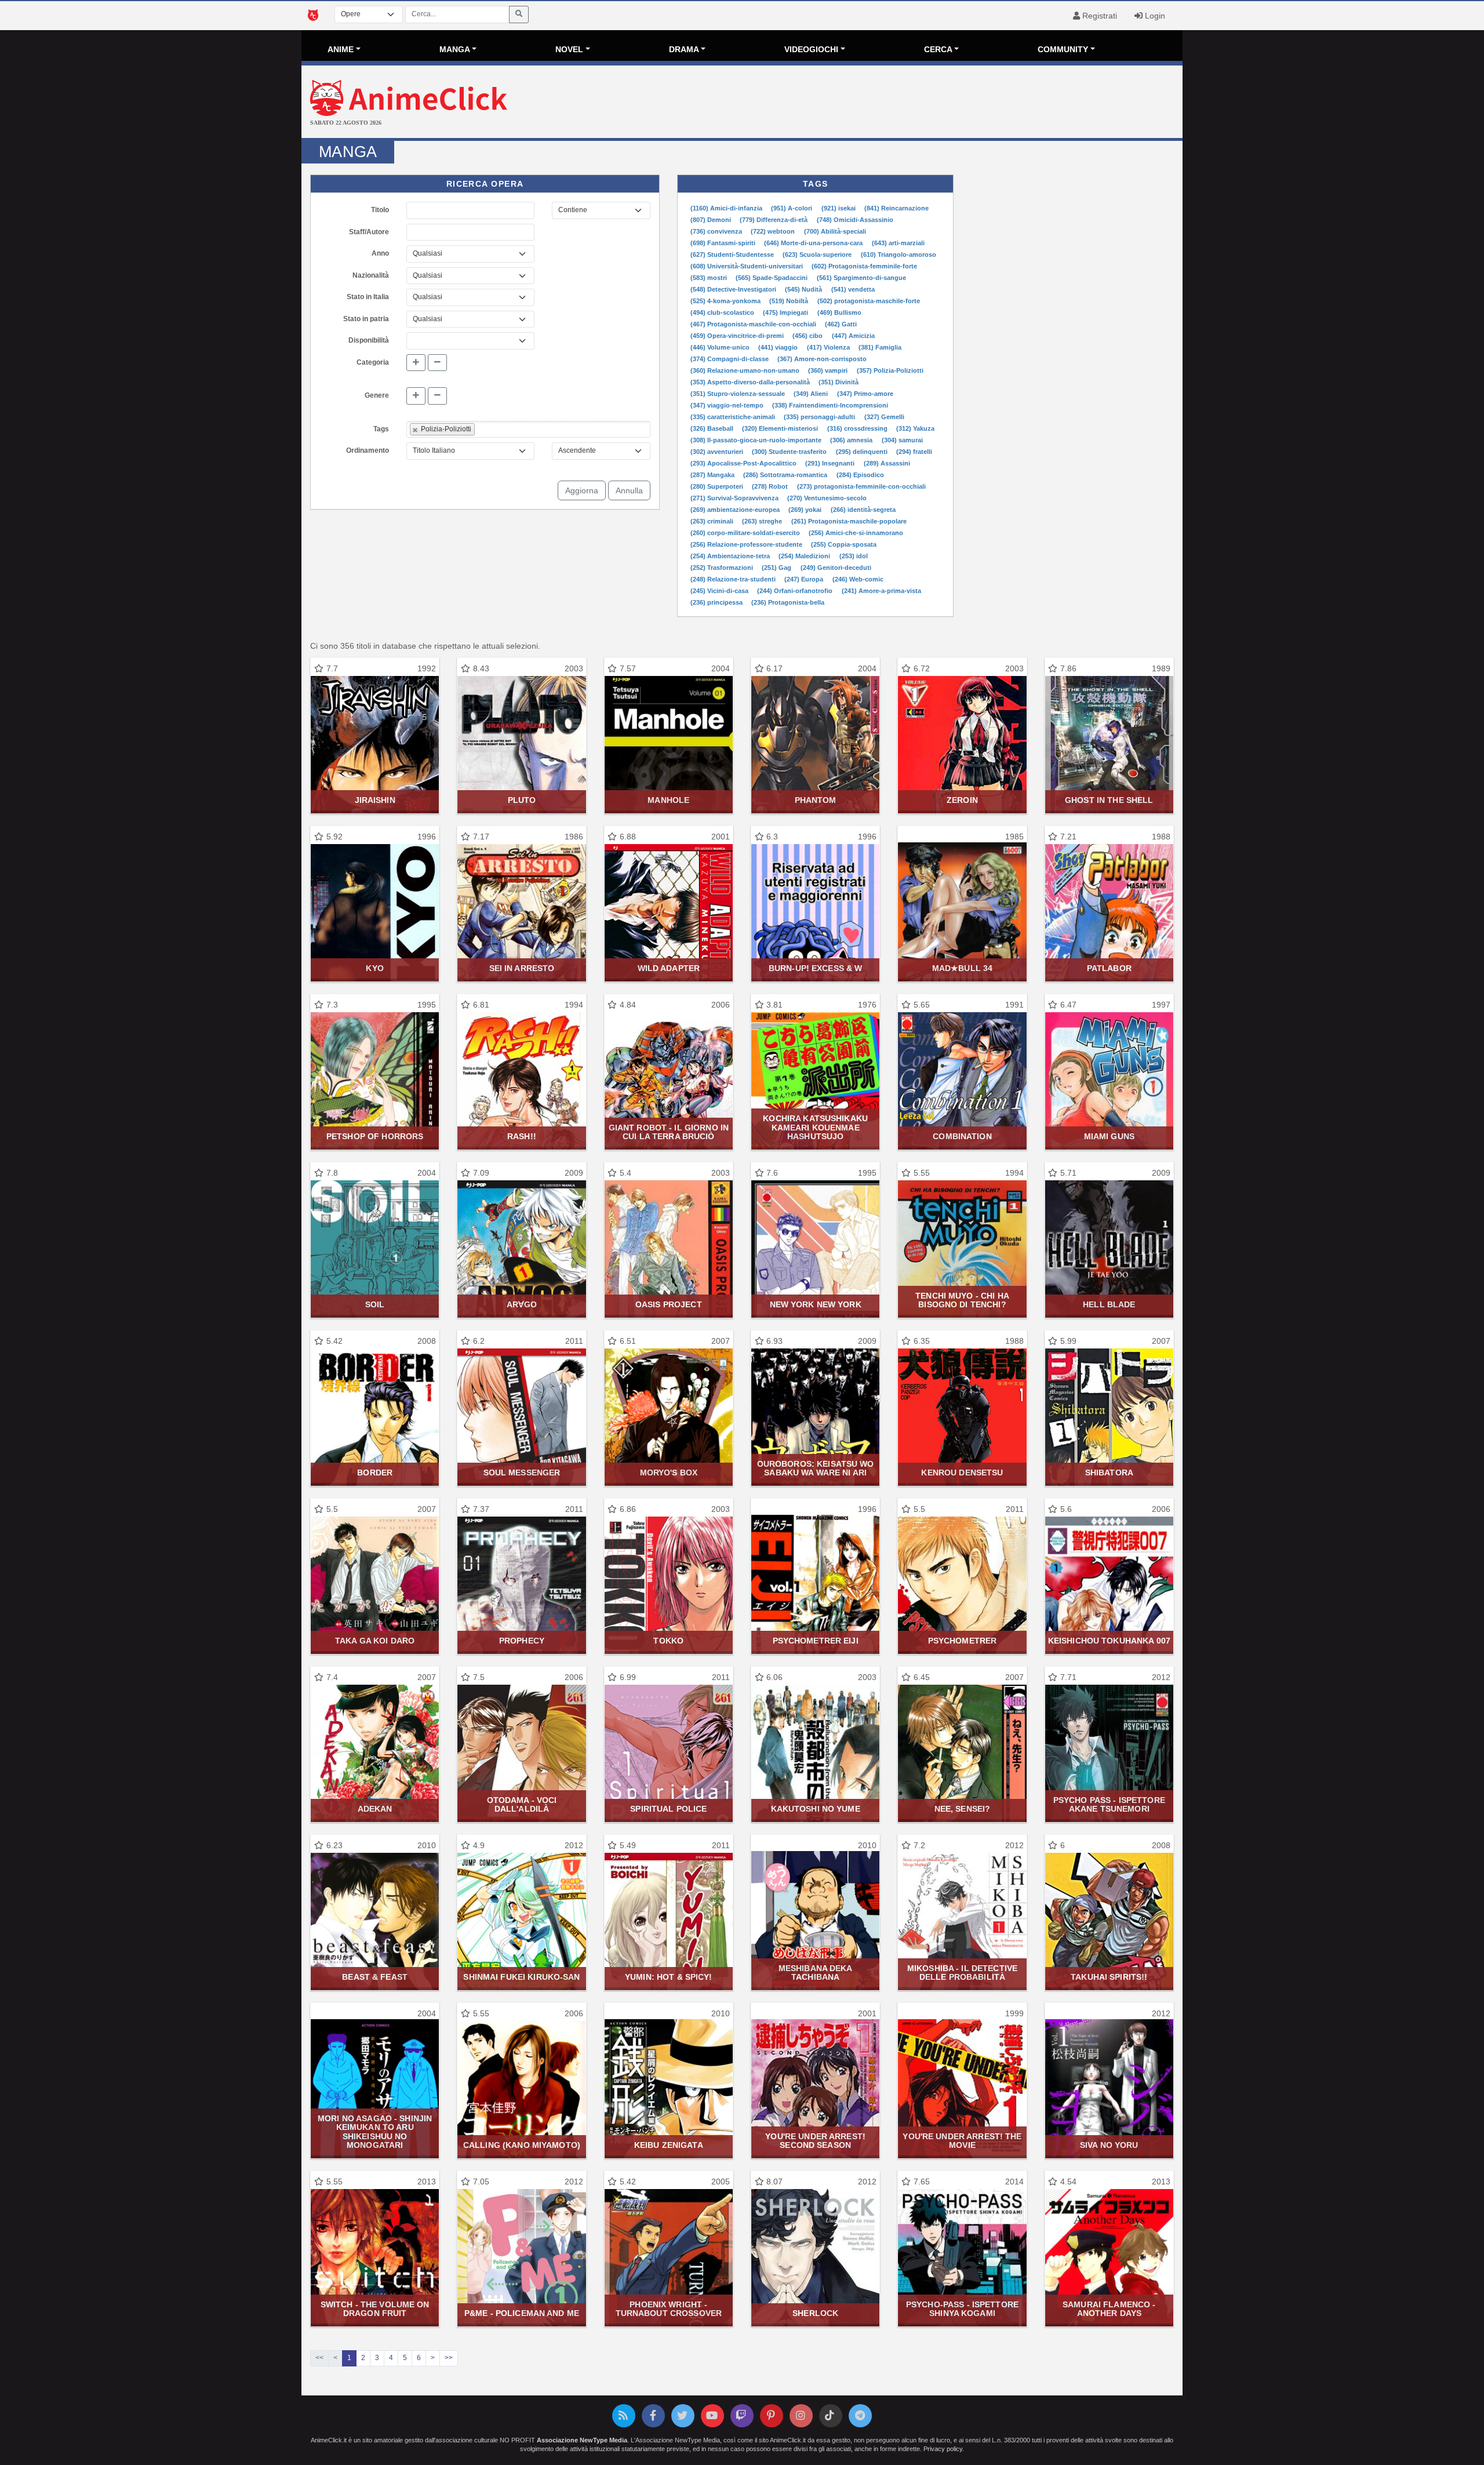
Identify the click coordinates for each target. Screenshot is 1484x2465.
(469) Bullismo (839, 312)
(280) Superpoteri (718, 486)
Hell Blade (1109, 1304)
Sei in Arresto (522, 968)
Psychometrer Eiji (816, 1641)
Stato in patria (366, 319)
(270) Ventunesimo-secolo (827, 498)
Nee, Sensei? (963, 1809)
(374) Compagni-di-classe (730, 359)
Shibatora (1109, 1473)
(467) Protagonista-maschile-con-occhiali (754, 324)
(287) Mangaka (713, 475)
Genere (377, 395)
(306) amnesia (852, 440)
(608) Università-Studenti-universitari (748, 266)
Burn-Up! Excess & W (816, 968)
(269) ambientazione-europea (736, 510)
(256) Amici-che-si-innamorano (856, 533)
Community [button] (1063, 49)
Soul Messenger (522, 1473)
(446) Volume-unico (721, 347)
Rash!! (522, 1136)
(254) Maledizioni (805, 556)
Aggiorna (582, 490)
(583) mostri (710, 278)
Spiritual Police (668, 1809)
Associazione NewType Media (582, 2440)
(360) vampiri (829, 370)
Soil (375, 1304)
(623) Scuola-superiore (818, 255)
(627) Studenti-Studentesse (733, 255)
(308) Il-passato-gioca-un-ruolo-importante (757, 440)
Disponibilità (369, 340)
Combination (962, 1136)
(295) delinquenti (863, 452)
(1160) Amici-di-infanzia (727, 208)
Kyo (374, 968)
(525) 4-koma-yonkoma (726, 301)
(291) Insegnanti (831, 463)
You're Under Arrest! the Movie (962, 2141)
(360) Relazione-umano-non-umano (746, 370)
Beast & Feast (375, 1977)
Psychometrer (963, 1641)
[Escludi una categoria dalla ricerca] (437, 363)
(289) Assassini (887, 463)
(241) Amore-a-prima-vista (881, 591)
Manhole (668, 800)
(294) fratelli (914, 452)
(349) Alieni (812, 394)
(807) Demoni (712, 220)
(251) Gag (777, 568)
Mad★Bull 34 (962, 968)
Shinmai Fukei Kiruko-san (521, 1977)
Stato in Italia (368, 297)
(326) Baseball (713, 428)
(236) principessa (717, 602)
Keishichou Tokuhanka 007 (1109, 1641)
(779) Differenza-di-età (774, 220)
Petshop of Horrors (375, 1136)
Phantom (816, 800)
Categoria (373, 362)
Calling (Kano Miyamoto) (522, 2145)
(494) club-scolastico (723, 312)
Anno (380, 253)
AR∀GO (522, 1304)
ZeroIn (962, 800)
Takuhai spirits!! (1109, 1977)
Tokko (668, 1641)
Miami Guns (1109, 1136)
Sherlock (815, 2313)
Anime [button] (341, 49)
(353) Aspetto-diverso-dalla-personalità (751, 382)
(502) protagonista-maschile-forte (869, 301)
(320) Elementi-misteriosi (781, 428)
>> (449, 2358)
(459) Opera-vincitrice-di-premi (738, 336)
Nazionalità (371, 275)
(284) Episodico (860, 475)
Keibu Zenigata (669, 2145)
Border (375, 1473)
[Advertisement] (889, 103)
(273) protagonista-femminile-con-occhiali (861, 486)
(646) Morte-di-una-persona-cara (814, 243)
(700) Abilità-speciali (835, 231)
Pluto (522, 800)
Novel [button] (569, 49)
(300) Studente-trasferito (790, 452)
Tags (381, 429)
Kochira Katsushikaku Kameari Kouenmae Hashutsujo (815, 1127)
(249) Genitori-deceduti (836, 568)
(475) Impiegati (786, 312)
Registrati (1099, 16)
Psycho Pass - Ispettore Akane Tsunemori (1109, 1804)
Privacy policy (943, 2449)
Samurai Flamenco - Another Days (1109, 2309)
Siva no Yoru (1109, 2145)
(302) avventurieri (718, 452)
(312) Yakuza (915, 428)
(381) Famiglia (880, 347)
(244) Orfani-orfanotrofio (796, 591)
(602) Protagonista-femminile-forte (864, 266)
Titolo (380, 210)
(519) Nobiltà (790, 301)
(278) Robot (771, 486)
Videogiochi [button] (811, 49)
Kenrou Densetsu (962, 1473)
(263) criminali (713, 521)
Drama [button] (684, 49)
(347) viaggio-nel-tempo (728, 405)
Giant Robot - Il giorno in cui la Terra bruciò (669, 1132)
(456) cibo (808, 336)
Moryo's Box (669, 1473)
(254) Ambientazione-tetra (731, 556)
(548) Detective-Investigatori (734, 289)
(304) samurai (902, 440)
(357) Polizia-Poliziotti (890, 370)
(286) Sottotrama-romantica (786, 475)
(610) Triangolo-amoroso (899, 255)
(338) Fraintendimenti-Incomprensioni (830, 405)
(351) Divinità (839, 382)
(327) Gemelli (884, 417)
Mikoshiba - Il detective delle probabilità (962, 1973)
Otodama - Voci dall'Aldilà (522, 1804)
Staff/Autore (369, 232)
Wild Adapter (669, 968)
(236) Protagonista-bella (788, 602)
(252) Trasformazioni (723, 568)
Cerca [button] (938, 49)
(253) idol (854, 556)
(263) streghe (763, 521)
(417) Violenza (829, 347)
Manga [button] (455, 49)
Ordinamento (368, 450)
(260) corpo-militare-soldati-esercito (746, 533)
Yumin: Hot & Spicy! (669, 1977)
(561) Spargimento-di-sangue (861, 278)
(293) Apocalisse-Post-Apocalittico (744, 463)
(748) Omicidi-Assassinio (855, 220)
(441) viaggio (779, 347)
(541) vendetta (853, 289)
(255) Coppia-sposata (844, 544)
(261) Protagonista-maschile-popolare (849, 521)
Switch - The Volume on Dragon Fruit (375, 2309)
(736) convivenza (717, 231)
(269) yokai (806, 510)
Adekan (375, 1809)
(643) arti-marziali (898, 243)
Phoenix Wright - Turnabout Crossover (669, 2309)
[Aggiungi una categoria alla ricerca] (416, 363)
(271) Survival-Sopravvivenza (735, 498)
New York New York (816, 1304)
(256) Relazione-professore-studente (747, 544)
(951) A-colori (792, 208)
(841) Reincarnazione (896, 208)
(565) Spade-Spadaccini (772, 278)
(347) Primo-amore (865, 394)
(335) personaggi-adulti (820, 417)
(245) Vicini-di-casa (720, 591)
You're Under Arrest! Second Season (815, 2141)
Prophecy (522, 1641)
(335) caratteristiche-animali (734, 417)
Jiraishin (375, 800)
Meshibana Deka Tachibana (816, 1973)
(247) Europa (805, 579)
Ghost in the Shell (1109, 800)
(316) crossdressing (858, 428)
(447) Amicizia (853, 336)
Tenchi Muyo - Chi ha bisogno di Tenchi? (962, 1300)
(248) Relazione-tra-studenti (734, 579)
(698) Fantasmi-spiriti (724, 243)
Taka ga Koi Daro (375, 1641)
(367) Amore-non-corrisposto (822, 359)
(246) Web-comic (858, 579)
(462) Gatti (841, 324)
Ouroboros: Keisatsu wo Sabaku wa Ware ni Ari (816, 1468)
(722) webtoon (774, 231)
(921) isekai (839, 208)
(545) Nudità (804, 289)
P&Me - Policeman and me (522, 2313)
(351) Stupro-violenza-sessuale (739, 394)
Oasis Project (669, 1304)
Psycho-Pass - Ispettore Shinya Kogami (962, 2309)
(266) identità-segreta (863, 510)
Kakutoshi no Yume (816, 1809)
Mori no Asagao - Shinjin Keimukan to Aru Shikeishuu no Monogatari (375, 2132)
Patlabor (1109, 968)
